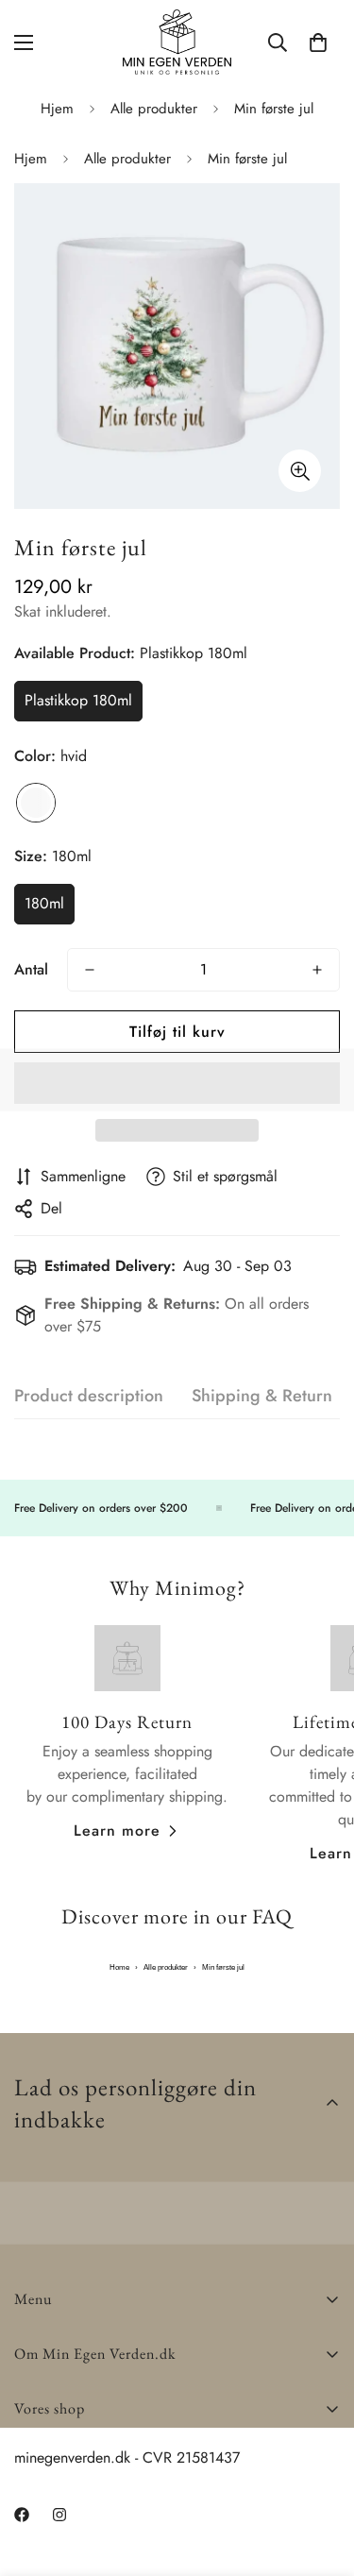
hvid (36, 803)
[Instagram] (93, 2538)
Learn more (117, 1830)
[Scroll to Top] (320, 2476)
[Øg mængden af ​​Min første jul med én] (317, 970)
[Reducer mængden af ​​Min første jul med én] (90, 970)
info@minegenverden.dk (90, 2499)
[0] (318, 42)
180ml (44, 903)
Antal (31, 969)
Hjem (57, 109)
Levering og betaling (79, 2454)
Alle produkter (154, 109)
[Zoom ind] (300, 471)
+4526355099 (62, 2476)
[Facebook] (37, 2538)
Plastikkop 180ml (78, 700)
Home (119, 1967)
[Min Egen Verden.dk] (177, 42)
